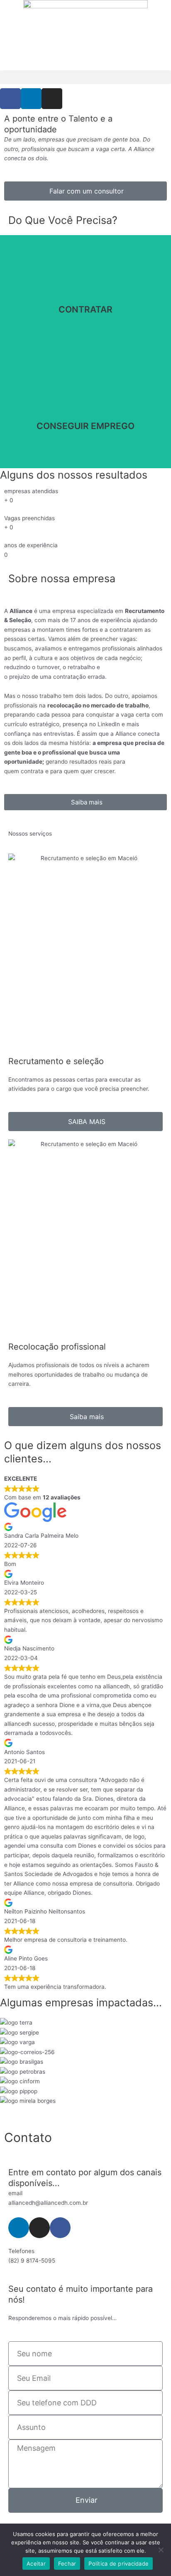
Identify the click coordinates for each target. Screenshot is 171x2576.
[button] (85, 77)
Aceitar (36, 2564)
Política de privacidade (118, 2564)
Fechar (67, 2564)
